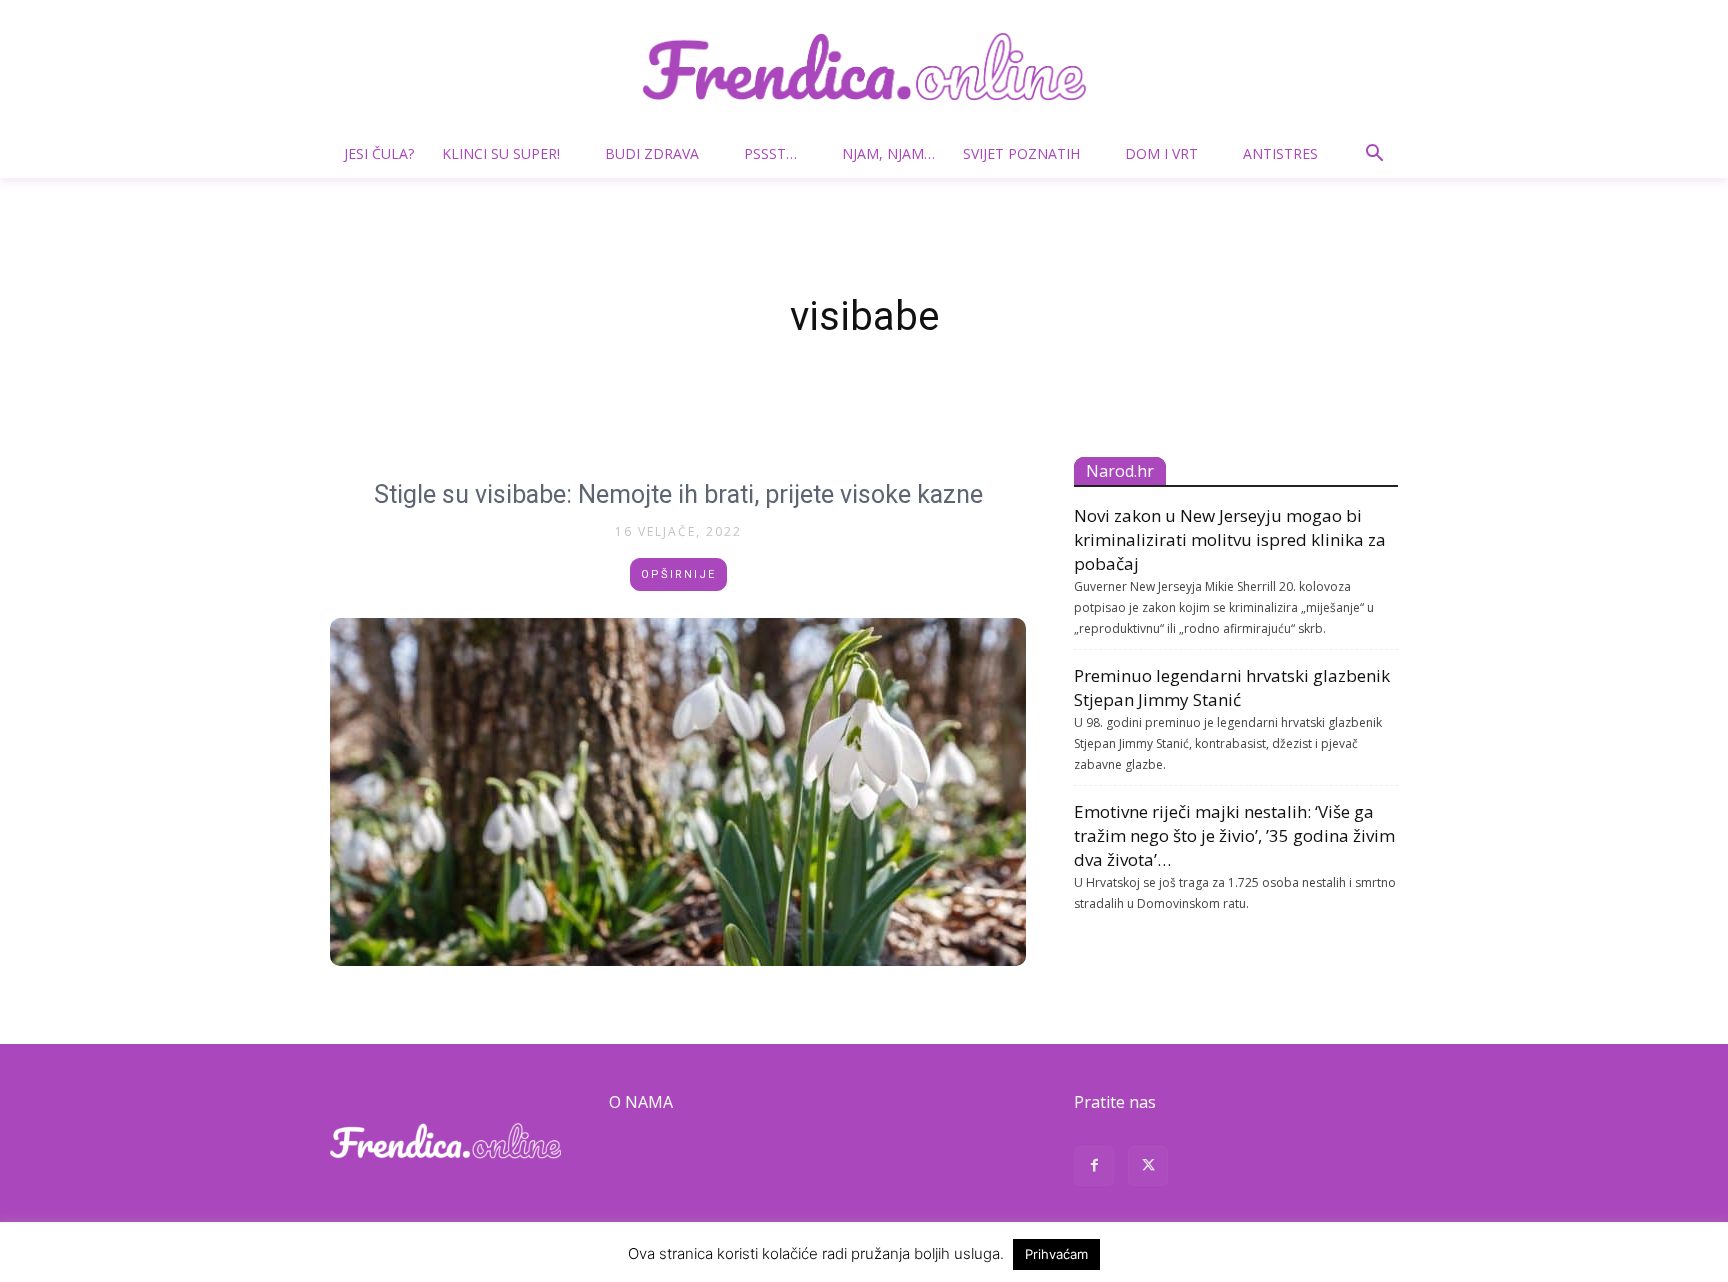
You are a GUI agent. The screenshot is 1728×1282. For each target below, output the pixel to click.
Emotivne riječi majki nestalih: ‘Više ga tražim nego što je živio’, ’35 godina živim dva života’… (1234, 835)
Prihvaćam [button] (1056, 1254)
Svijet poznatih (1021, 153)
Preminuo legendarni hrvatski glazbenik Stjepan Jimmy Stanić (1232, 687)
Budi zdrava (652, 153)
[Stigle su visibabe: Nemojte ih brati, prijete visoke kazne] (678, 792)
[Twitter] (1148, 1168)
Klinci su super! (501, 153)
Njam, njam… (888, 153)
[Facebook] (1094, 1168)
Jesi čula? (379, 153)
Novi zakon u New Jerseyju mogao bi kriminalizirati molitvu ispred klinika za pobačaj (1230, 539)
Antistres (1280, 153)
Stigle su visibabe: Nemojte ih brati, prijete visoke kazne (678, 494)
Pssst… (770, 153)
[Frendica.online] (864, 66)
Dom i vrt (1161, 153)
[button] (1374, 155)
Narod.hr (1120, 471)
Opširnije (678, 574)
